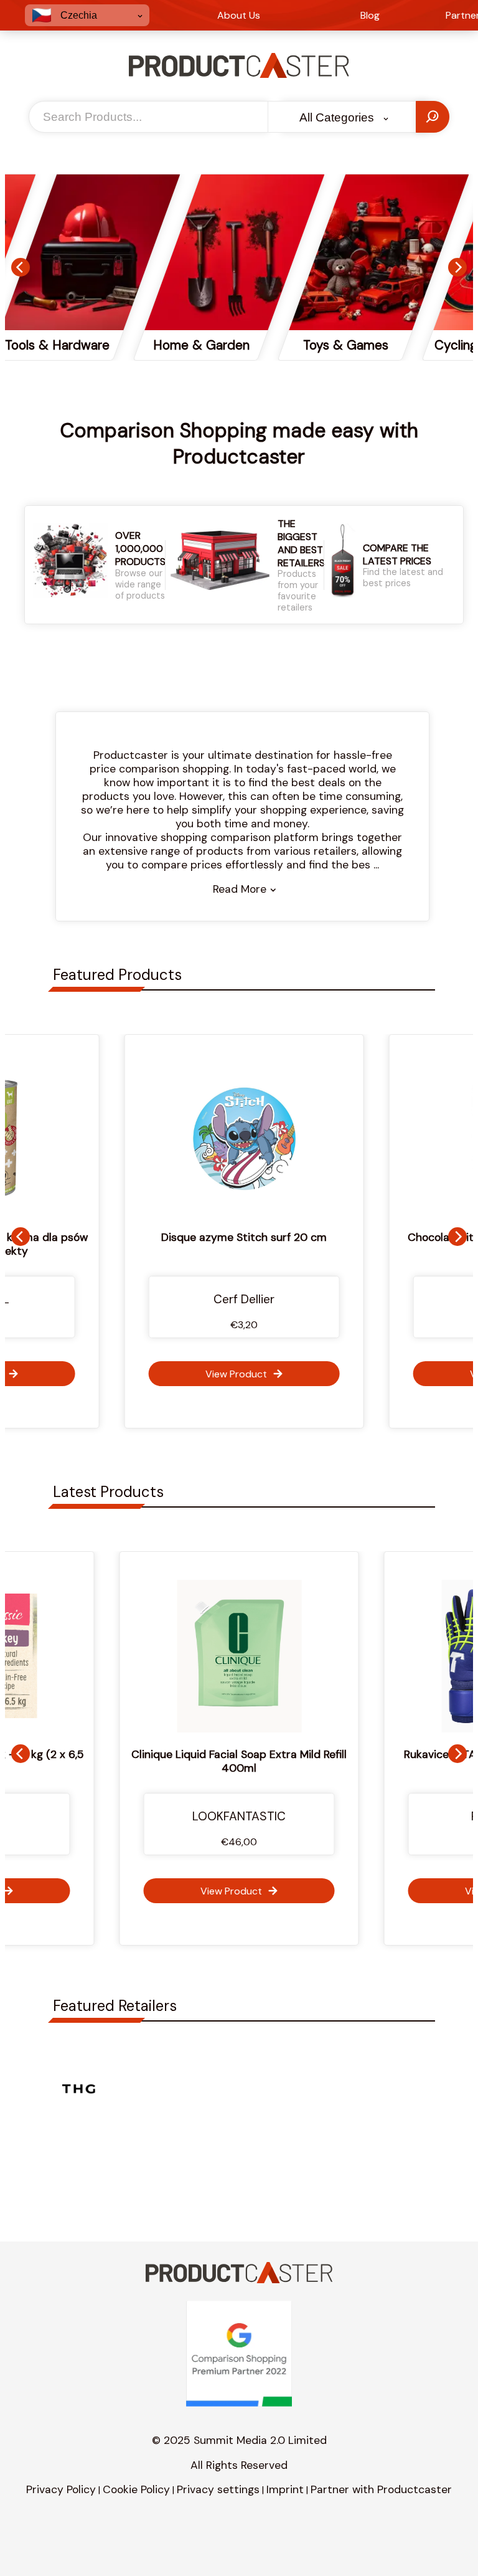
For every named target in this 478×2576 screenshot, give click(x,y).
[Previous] (21, 267)
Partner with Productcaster (381, 2489)
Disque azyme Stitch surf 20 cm (239, 1237)
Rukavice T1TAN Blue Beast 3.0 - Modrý (244, 1754)
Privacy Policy (61, 2489)
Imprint (285, 2489)
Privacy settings (218, 2489)
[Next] (457, 267)
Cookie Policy (136, 2489)
